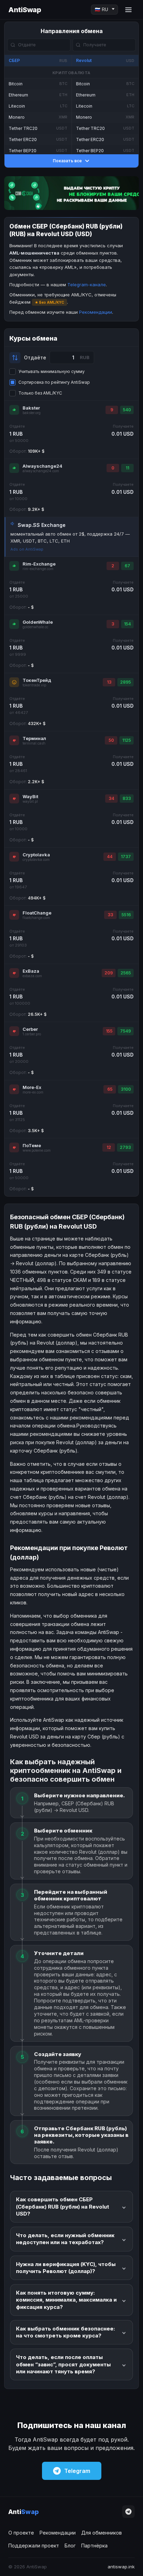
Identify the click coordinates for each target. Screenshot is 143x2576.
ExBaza (31, 971)
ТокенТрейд (37, 680)
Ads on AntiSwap (27, 549)
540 (127, 410)
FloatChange (37, 913)
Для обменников (102, 2533)
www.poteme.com (37, 1150)
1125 (127, 740)
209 (109, 973)
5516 (126, 915)
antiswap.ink (121, 2567)
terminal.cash (34, 743)
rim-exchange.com (38, 569)
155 (109, 1031)
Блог (70, 2546)
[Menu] (128, 10)
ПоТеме (32, 1145)
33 (110, 915)
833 (127, 798)
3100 (126, 1089)
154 (127, 624)
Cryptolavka (36, 855)
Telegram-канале (87, 285)
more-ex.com (33, 1092)
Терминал (34, 738)
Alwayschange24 (43, 466)
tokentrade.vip (34, 685)
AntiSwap (25, 10)
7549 (125, 1031)
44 (110, 857)
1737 (126, 857)
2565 (126, 973)
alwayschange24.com (41, 471)
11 (127, 468)
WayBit (30, 796)
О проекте (21, 2533)
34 (111, 798)
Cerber (30, 1029)
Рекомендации (96, 312)
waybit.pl (30, 801)
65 (110, 1089)
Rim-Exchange (39, 564)
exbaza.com (32, 976)
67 (127, 566)
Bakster (31, 408)
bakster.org (32, 413)
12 (109, 1147)
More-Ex (32, 1087)
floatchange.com (36, 918)
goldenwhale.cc (35, 627)
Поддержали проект (34, 2546)
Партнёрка (94, 2546)
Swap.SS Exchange (42, 525)
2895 (125, 682)
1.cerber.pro (32, 1034)
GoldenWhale (38, 622)
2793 (125, 1147)
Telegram (77, 2471)
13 (109, 682)
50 (111, 740)
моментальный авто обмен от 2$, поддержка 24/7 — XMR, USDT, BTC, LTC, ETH (70, 537)
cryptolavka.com (36, 860)
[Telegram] (128, 2512)
